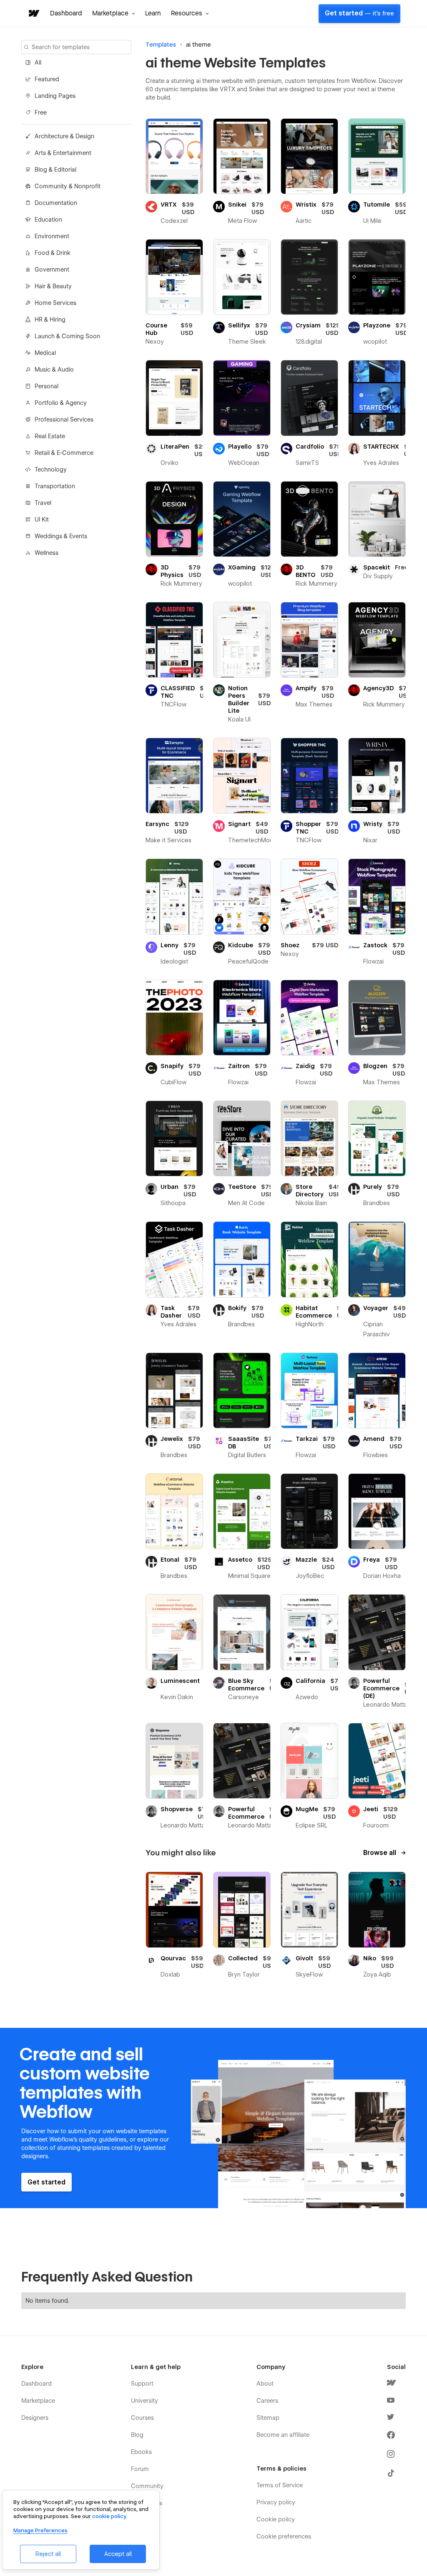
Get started (359, 13)
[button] (114, 13)
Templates (161, 45)
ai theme (198, 45)
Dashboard (66, 13)
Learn (153, 13)
